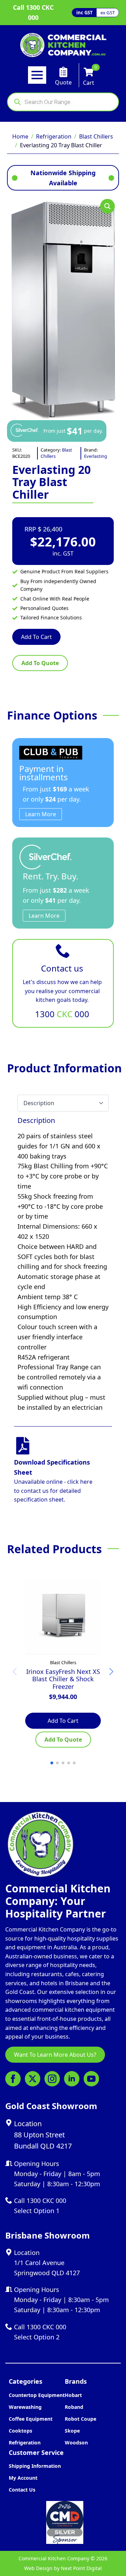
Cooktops (20, 2431)
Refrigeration (54, 136)
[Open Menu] (37, 75)
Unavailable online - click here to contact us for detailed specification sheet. (53, 1491)
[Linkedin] (72, 2079)
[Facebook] (13, 2079)
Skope (72, 2431)
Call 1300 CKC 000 (33, 12)
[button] (107, 206)
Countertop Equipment (37, 2395)
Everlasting (96, 456)
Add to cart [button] (63, 1721)
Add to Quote (40, 663)
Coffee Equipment (31, 2419)
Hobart (73, 2395)
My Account (23, 2478)
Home (20, 136)
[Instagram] (52, 2079)
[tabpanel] (63, 1264)
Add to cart (36, 637)
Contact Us (22, 2490)
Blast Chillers (96, 136)
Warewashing (25, 2407)
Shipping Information (35, 2466)
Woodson (76, 2443)
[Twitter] (33, 2079)
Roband (74, 2407)
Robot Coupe (80, 2419)
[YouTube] (91, 2079)
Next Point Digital (81, 2568)
